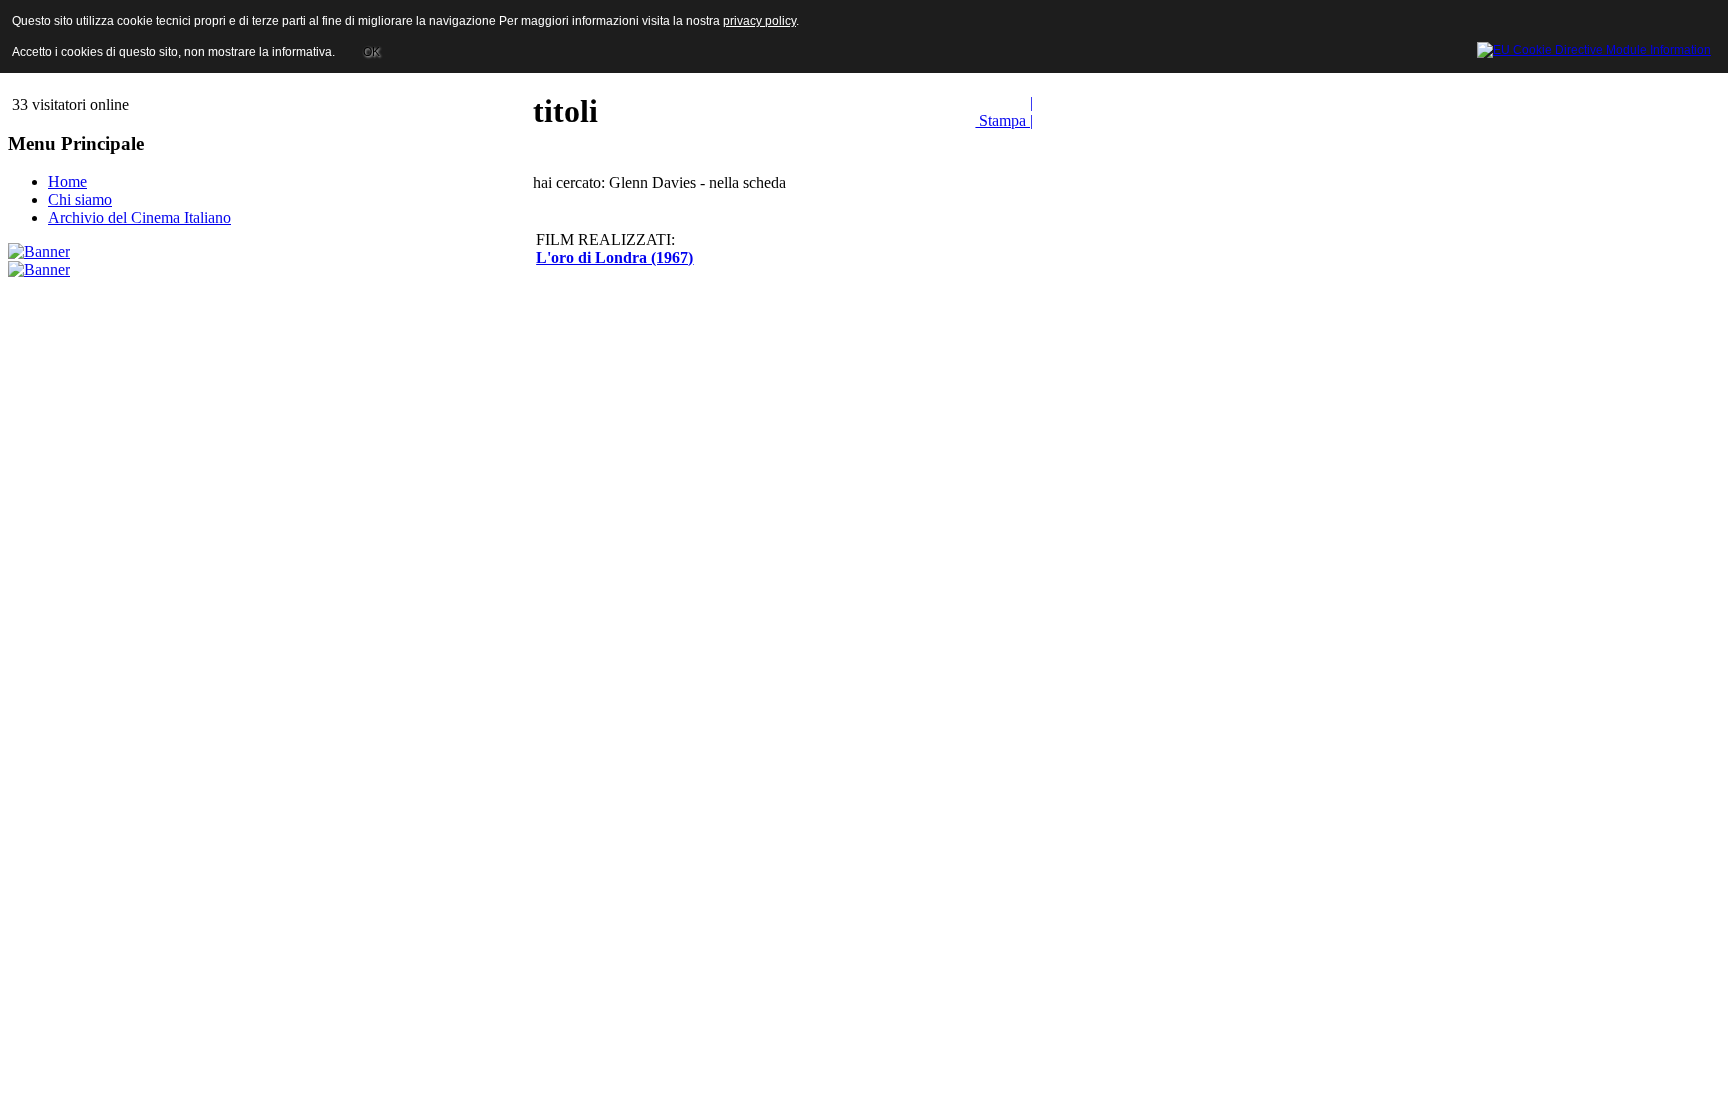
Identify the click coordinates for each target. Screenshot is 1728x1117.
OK (371, 52)
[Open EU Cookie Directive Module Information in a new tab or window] (1594, 47)
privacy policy (759, 21)
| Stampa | (1004, 111)
